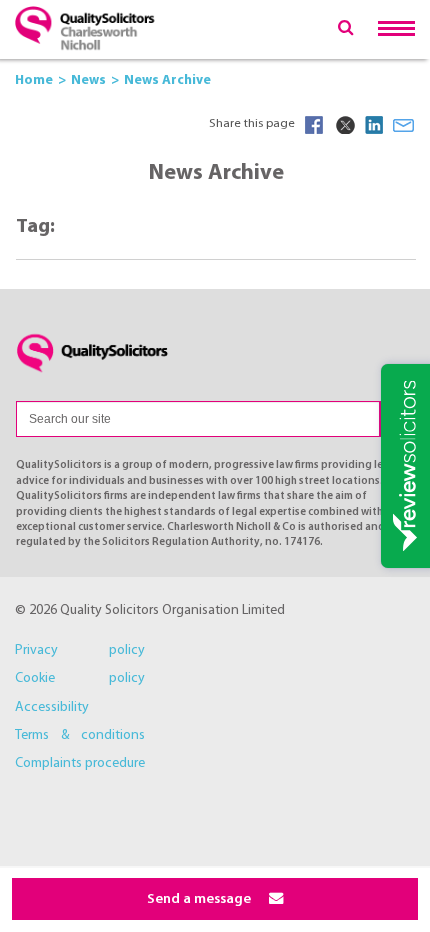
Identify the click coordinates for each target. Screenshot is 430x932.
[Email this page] (404, 125)
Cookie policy (80, 678)
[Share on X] (344, 125)
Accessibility (52, 707)
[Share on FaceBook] (314, 125)
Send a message (200, 899)
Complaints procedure (80, 763)
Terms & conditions (80, 735)
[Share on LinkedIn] (374, 125)
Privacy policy (80, 650)
